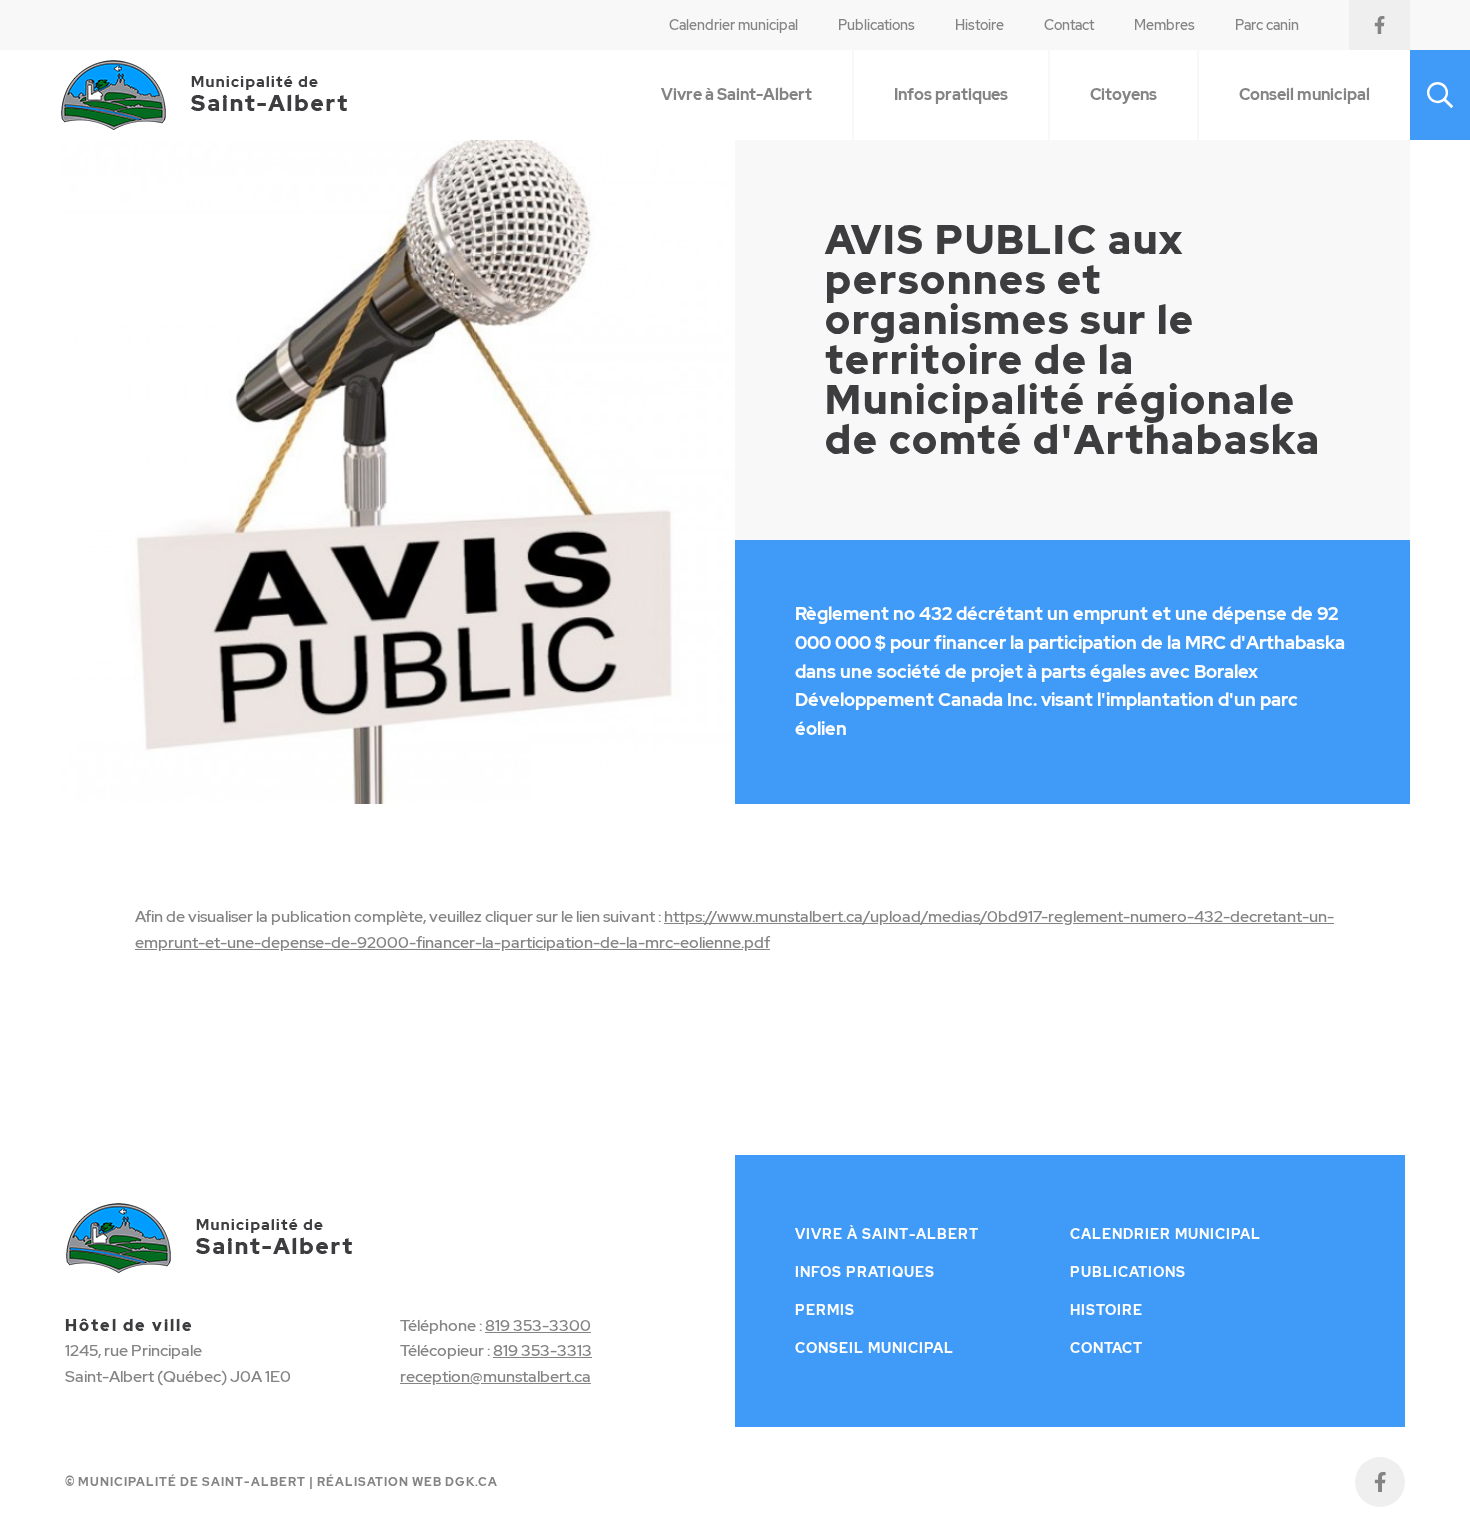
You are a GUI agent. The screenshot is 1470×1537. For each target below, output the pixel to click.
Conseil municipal (1304, 94)
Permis (825, 1310)
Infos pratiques (951, 94)
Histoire (979, 25)
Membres (1164, 25)
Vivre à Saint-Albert (736, 94)
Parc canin (1267, 25)
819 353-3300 (538, 1325)
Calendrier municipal (733, 25)
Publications (876, 25)
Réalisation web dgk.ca (407, 1482)
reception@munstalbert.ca (495, 1376)
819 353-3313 (542, 1350)
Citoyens (1123, 94)
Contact (1069, 25)
